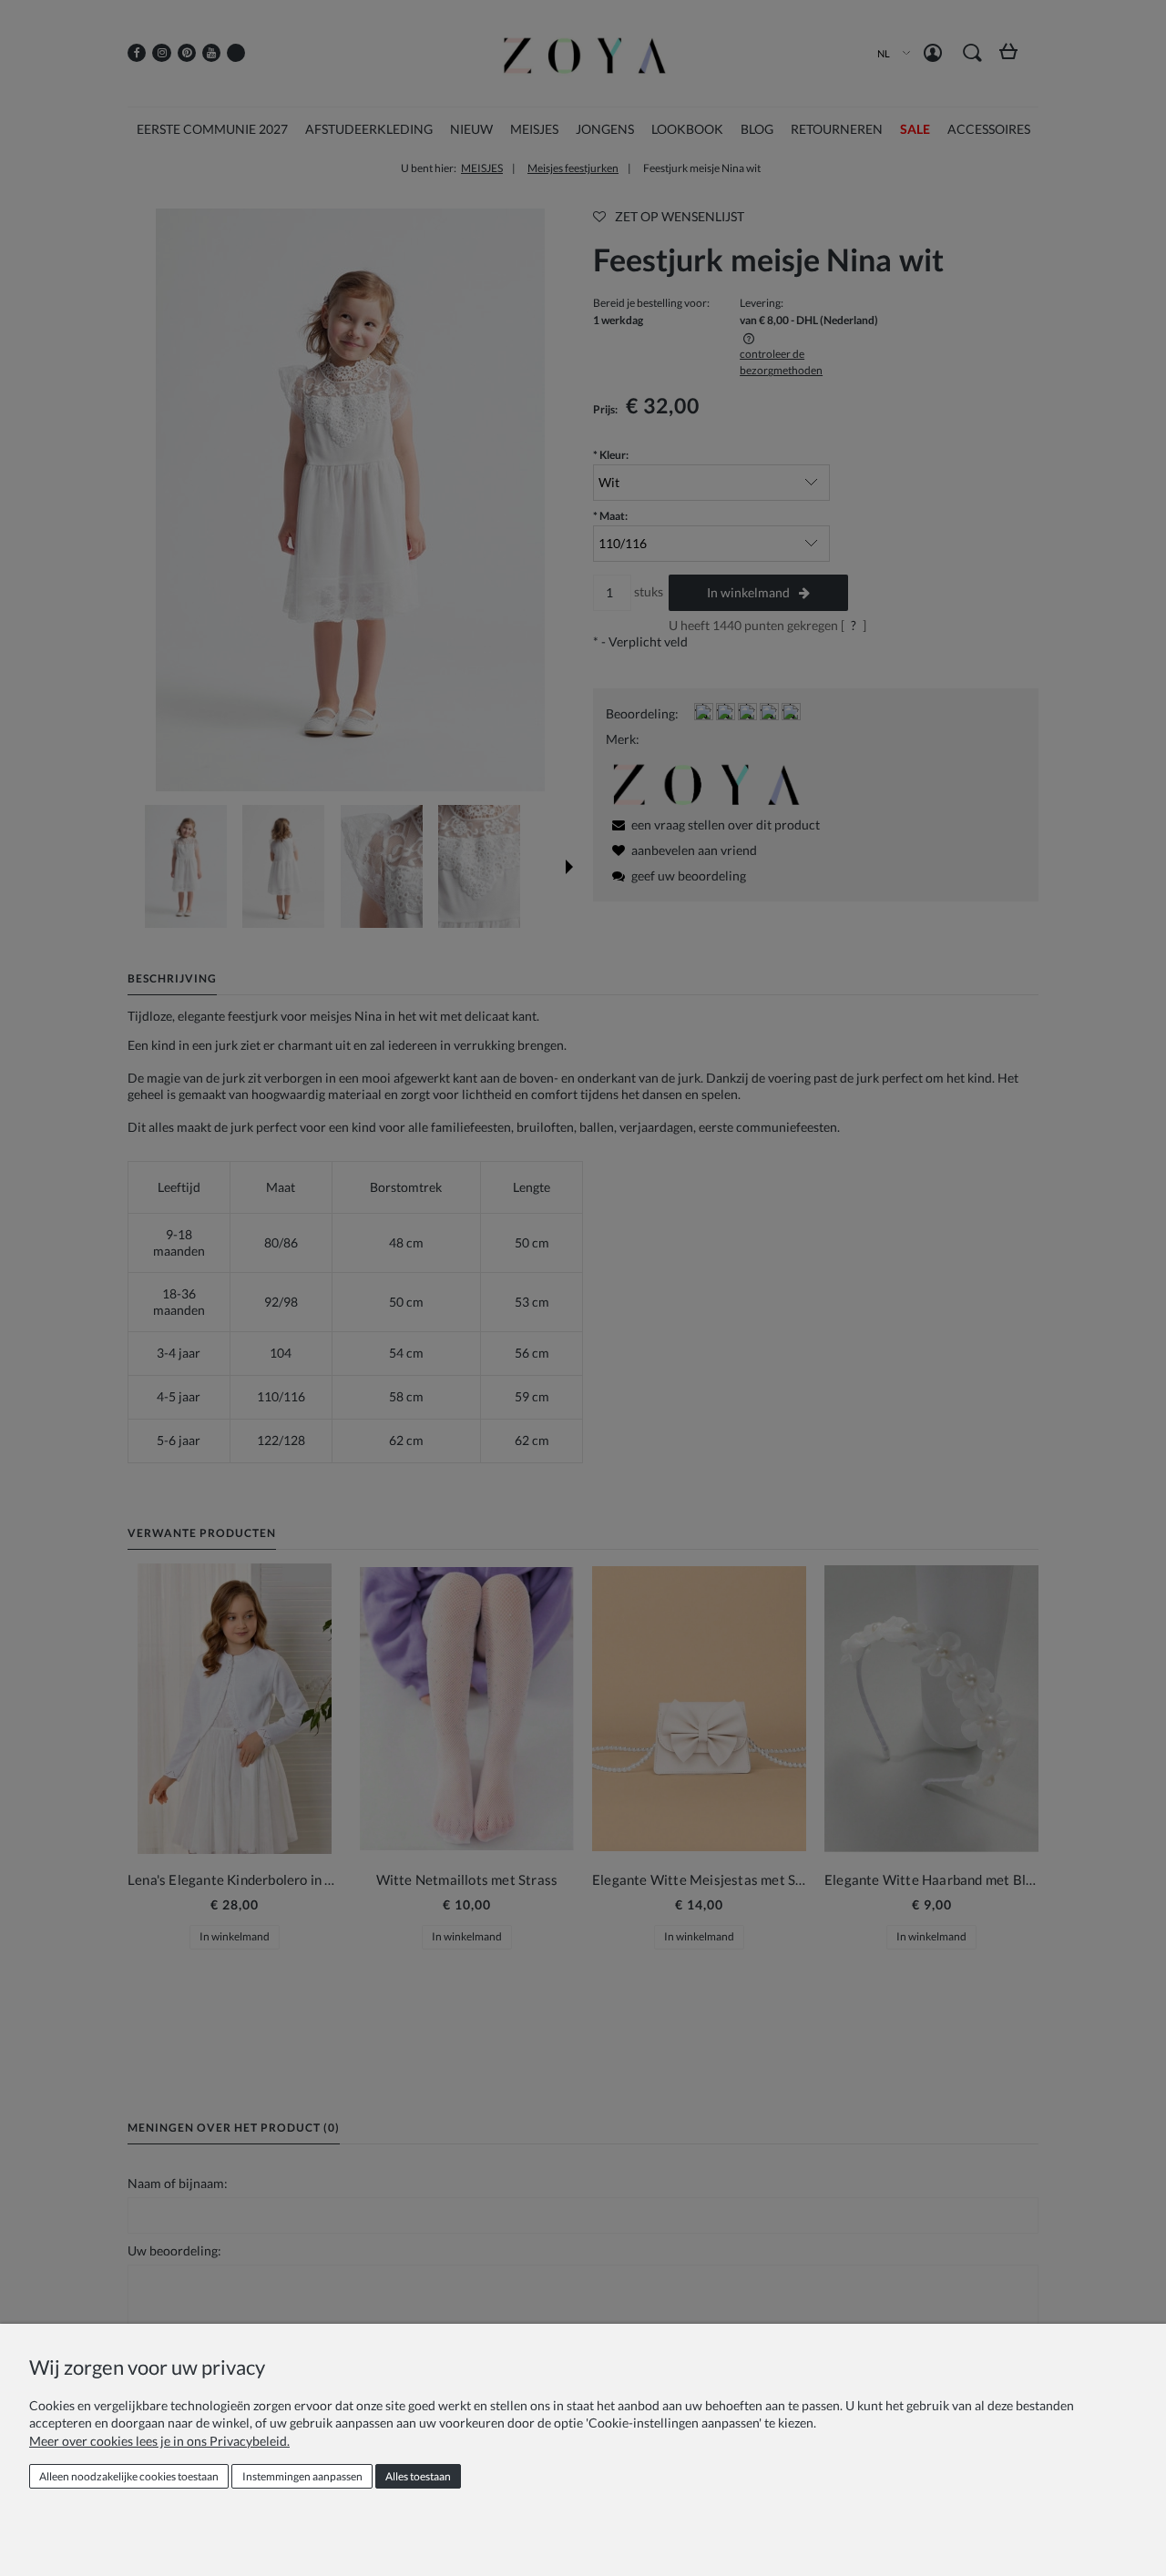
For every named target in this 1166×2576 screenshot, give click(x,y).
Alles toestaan (418, 2476)
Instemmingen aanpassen (302, 2476)
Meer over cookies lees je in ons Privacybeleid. (159, 2441)
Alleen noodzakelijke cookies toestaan (129, 2476)
